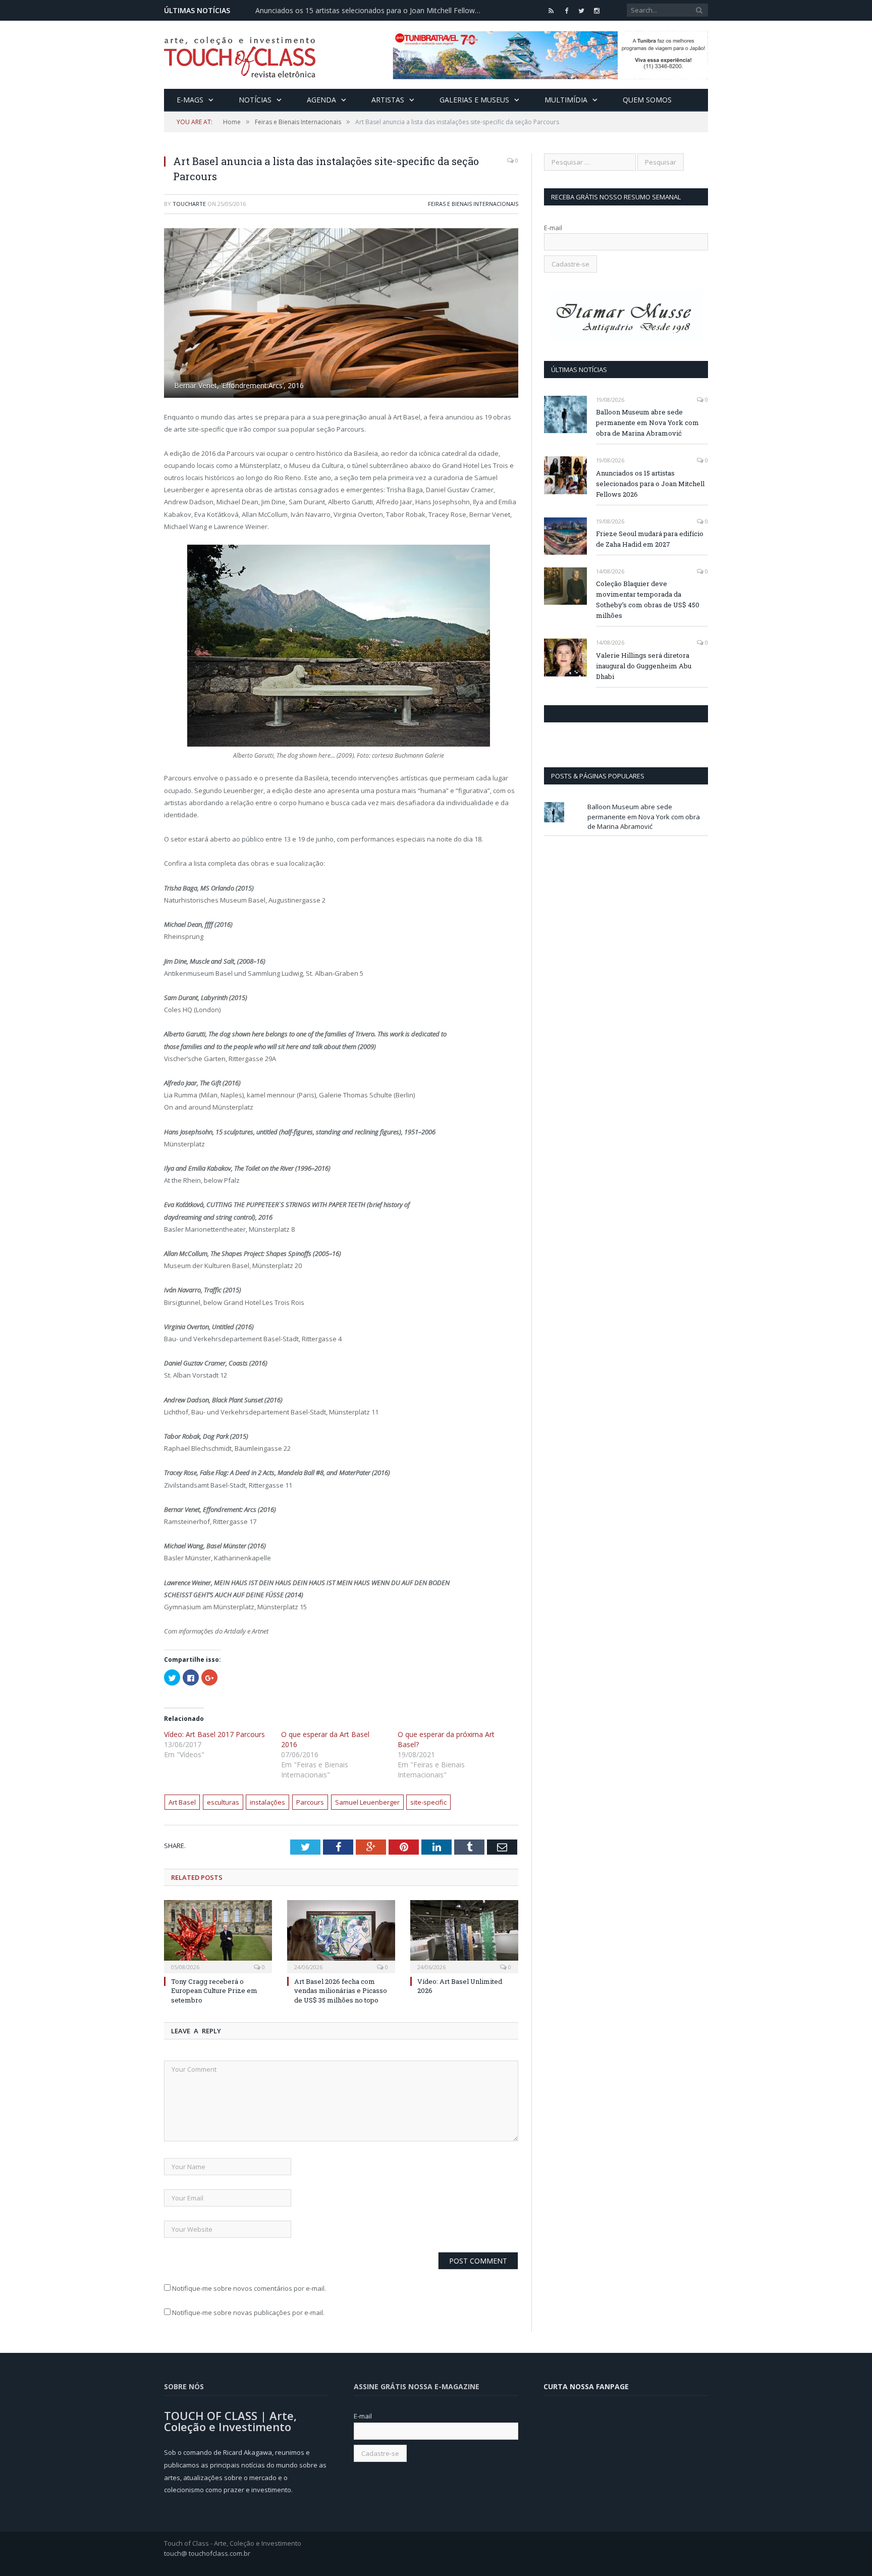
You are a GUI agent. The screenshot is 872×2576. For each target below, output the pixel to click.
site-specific (428, 1802)
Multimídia (566, 100)
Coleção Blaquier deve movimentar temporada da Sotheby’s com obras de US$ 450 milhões (648, 599)
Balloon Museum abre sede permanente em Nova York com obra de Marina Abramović (647, 423)
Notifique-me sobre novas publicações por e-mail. (248, 2312)
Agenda (321, 100)
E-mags (190, 100)
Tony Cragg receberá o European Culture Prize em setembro (214, 1990)
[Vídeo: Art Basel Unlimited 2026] (464, 1935)
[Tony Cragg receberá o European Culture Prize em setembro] (218, 1935)
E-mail (553, 228)
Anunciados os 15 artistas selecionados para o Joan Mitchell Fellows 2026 (371, 11)
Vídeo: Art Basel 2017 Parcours (214, 1734)
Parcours (310, 1802)
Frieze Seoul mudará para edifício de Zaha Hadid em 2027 (650, 539)
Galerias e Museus (474, 100)
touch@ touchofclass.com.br (207, 2553)
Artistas (388, 100)
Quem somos (647, 100)
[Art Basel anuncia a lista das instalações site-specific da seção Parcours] (341, 314)
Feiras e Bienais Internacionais (473, 204)
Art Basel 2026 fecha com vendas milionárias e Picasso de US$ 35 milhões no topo (341, 1990)
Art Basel (182, 1802)
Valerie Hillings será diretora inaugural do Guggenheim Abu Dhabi (644, 666)
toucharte (189, 204)
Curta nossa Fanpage (588, 714)
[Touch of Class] (240, 55)
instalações (267, 1802)
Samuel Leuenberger (367, 1802)
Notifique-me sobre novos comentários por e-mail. (249, 2288)
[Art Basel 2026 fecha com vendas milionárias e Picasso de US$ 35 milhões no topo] (341, 1935)
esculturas (223, 1802)
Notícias (255, 100)
